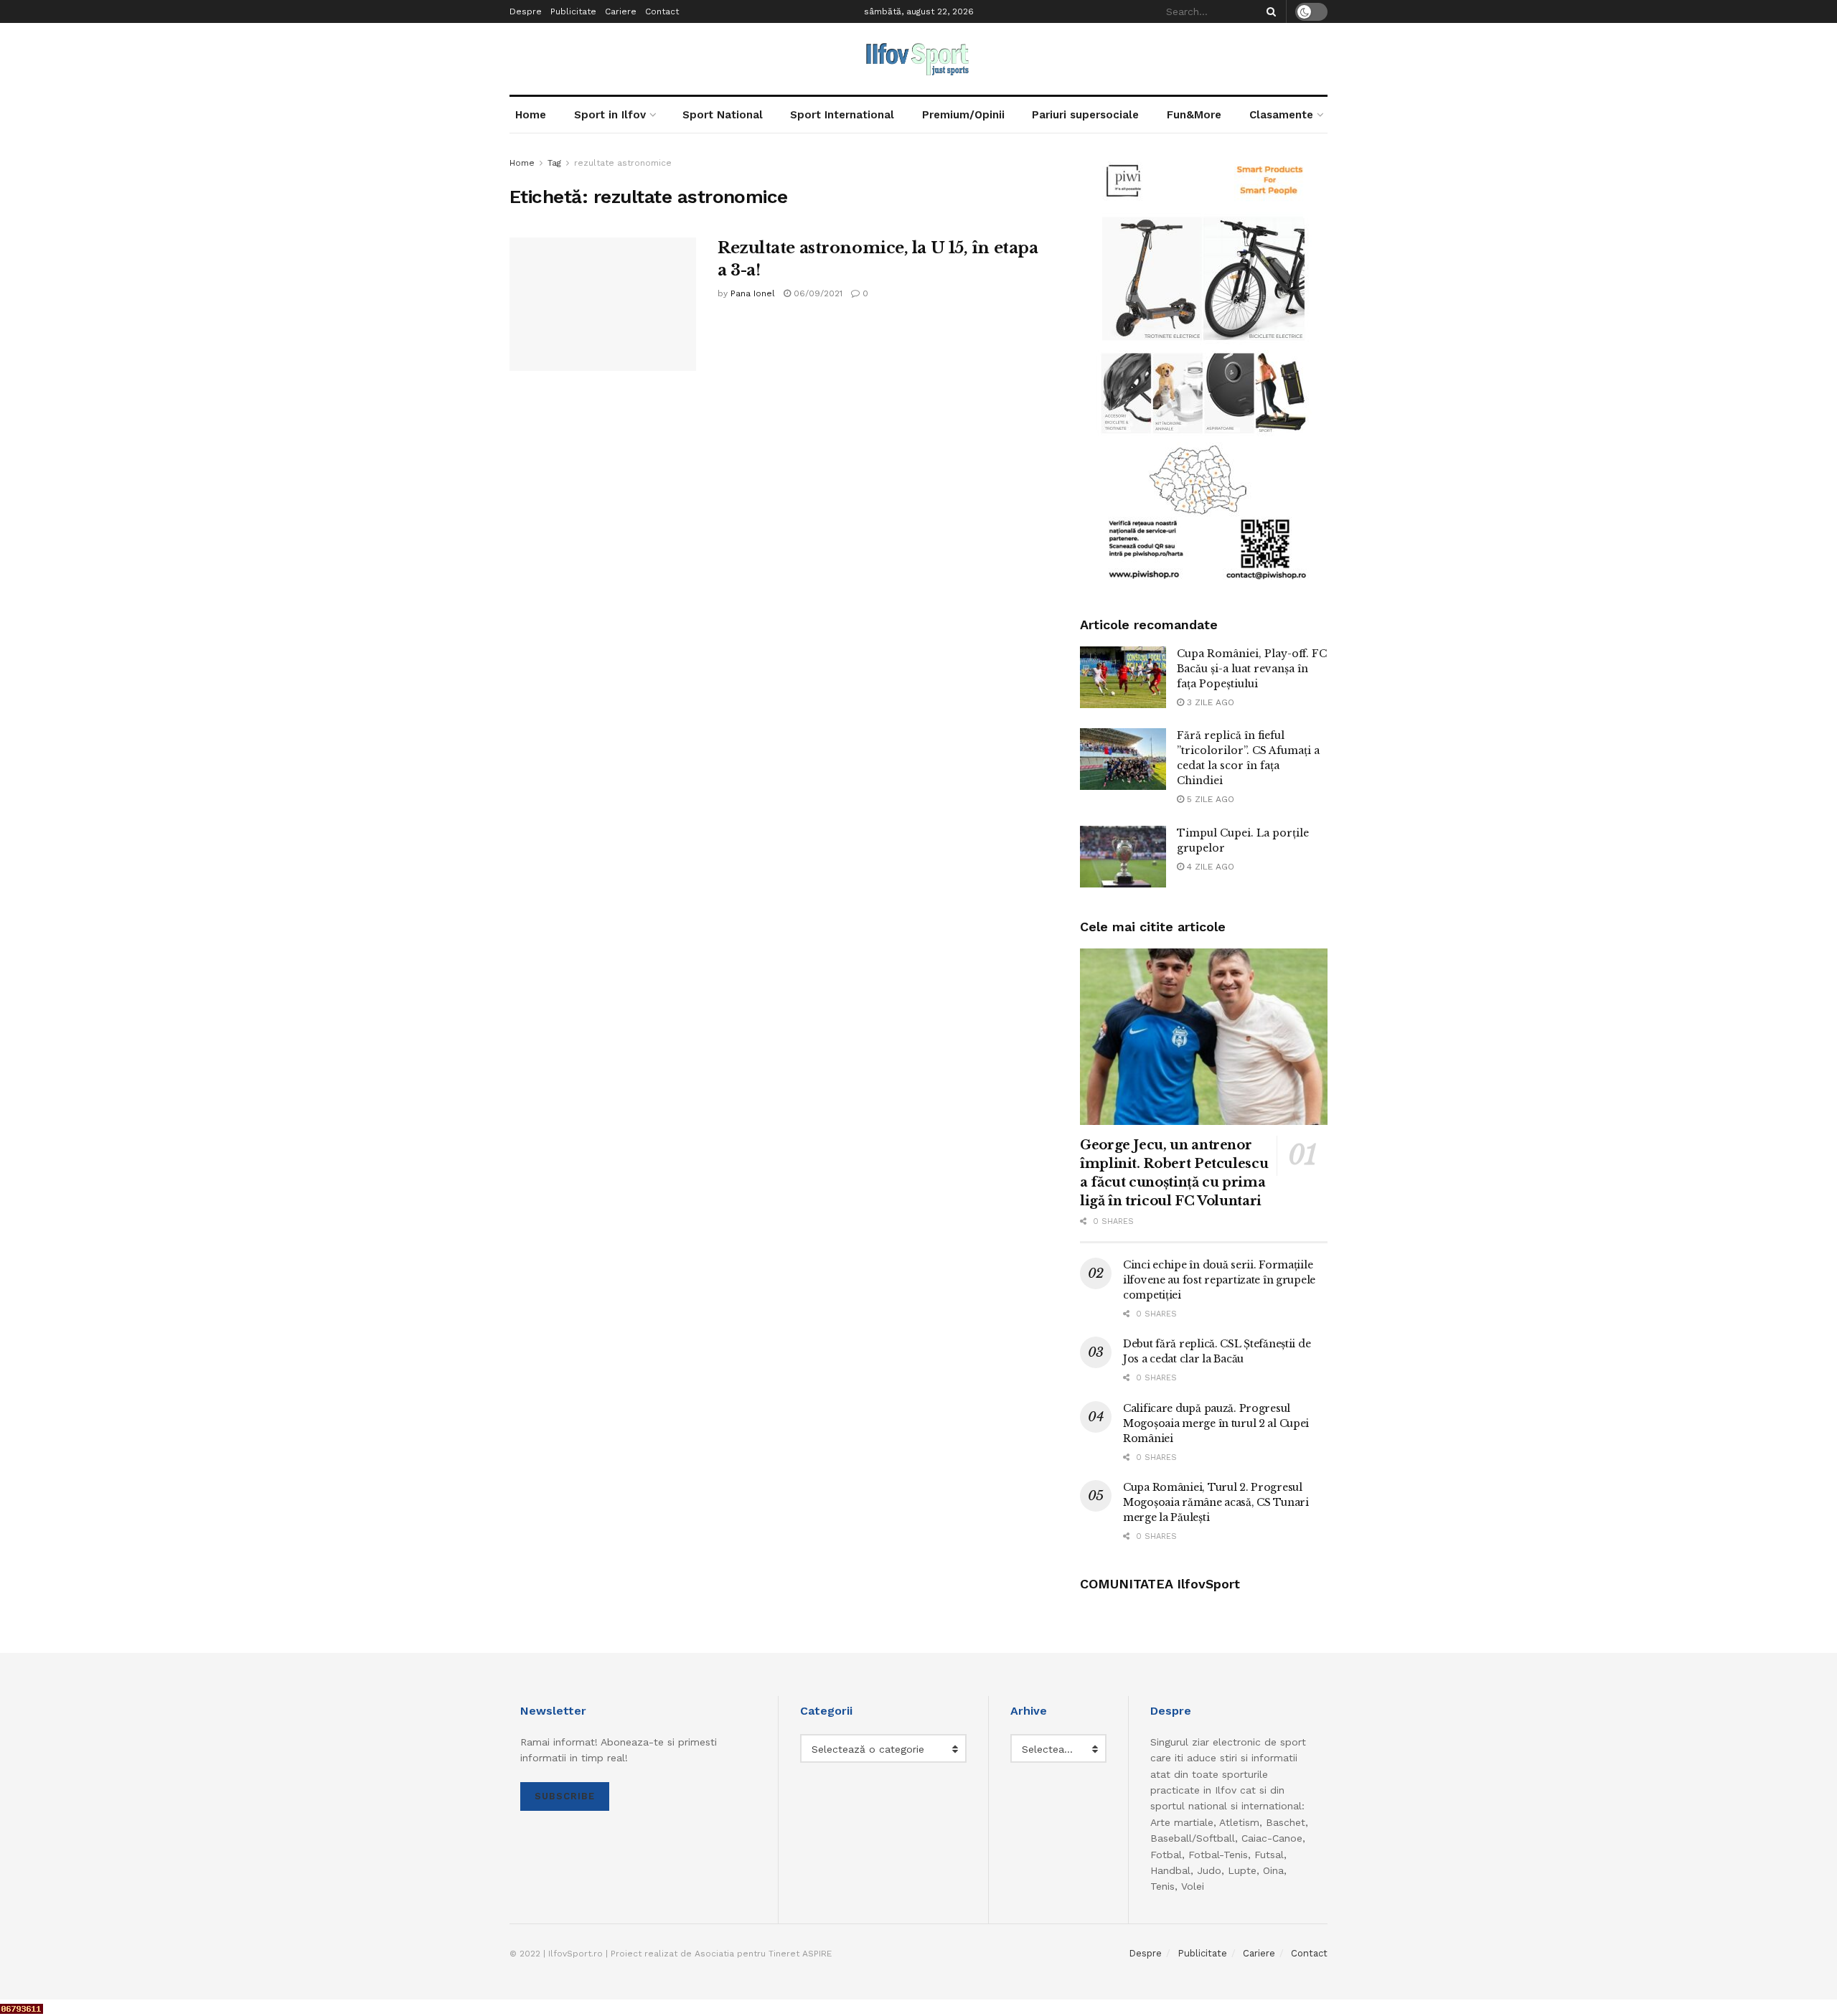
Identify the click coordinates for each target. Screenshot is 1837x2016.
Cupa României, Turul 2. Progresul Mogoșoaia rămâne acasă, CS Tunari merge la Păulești (1216, 1502)
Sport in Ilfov (610, 115)
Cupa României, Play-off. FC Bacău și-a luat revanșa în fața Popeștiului (1252, 669)
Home (531, 115)
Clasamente (1281, 115)
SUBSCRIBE (565, 1796)
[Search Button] (1269, 11)
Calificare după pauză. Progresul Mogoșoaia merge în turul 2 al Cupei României (1216, 1423)
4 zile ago (1209, 867)
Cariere (621, 11)
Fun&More (1194, 115)
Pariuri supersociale (1085, 115)
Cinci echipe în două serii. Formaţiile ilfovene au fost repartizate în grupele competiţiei (1219, 1280)
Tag (554, 163)
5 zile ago (1209, 799)
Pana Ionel (753, 293)
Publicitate (573, 11)
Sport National (723, 115)
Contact (662, 11)
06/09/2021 (817, 293)
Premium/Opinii (963, 115)
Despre (526, 11)
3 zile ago (1209, 702)
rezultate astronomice (623, 163)
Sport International (842, 115)
